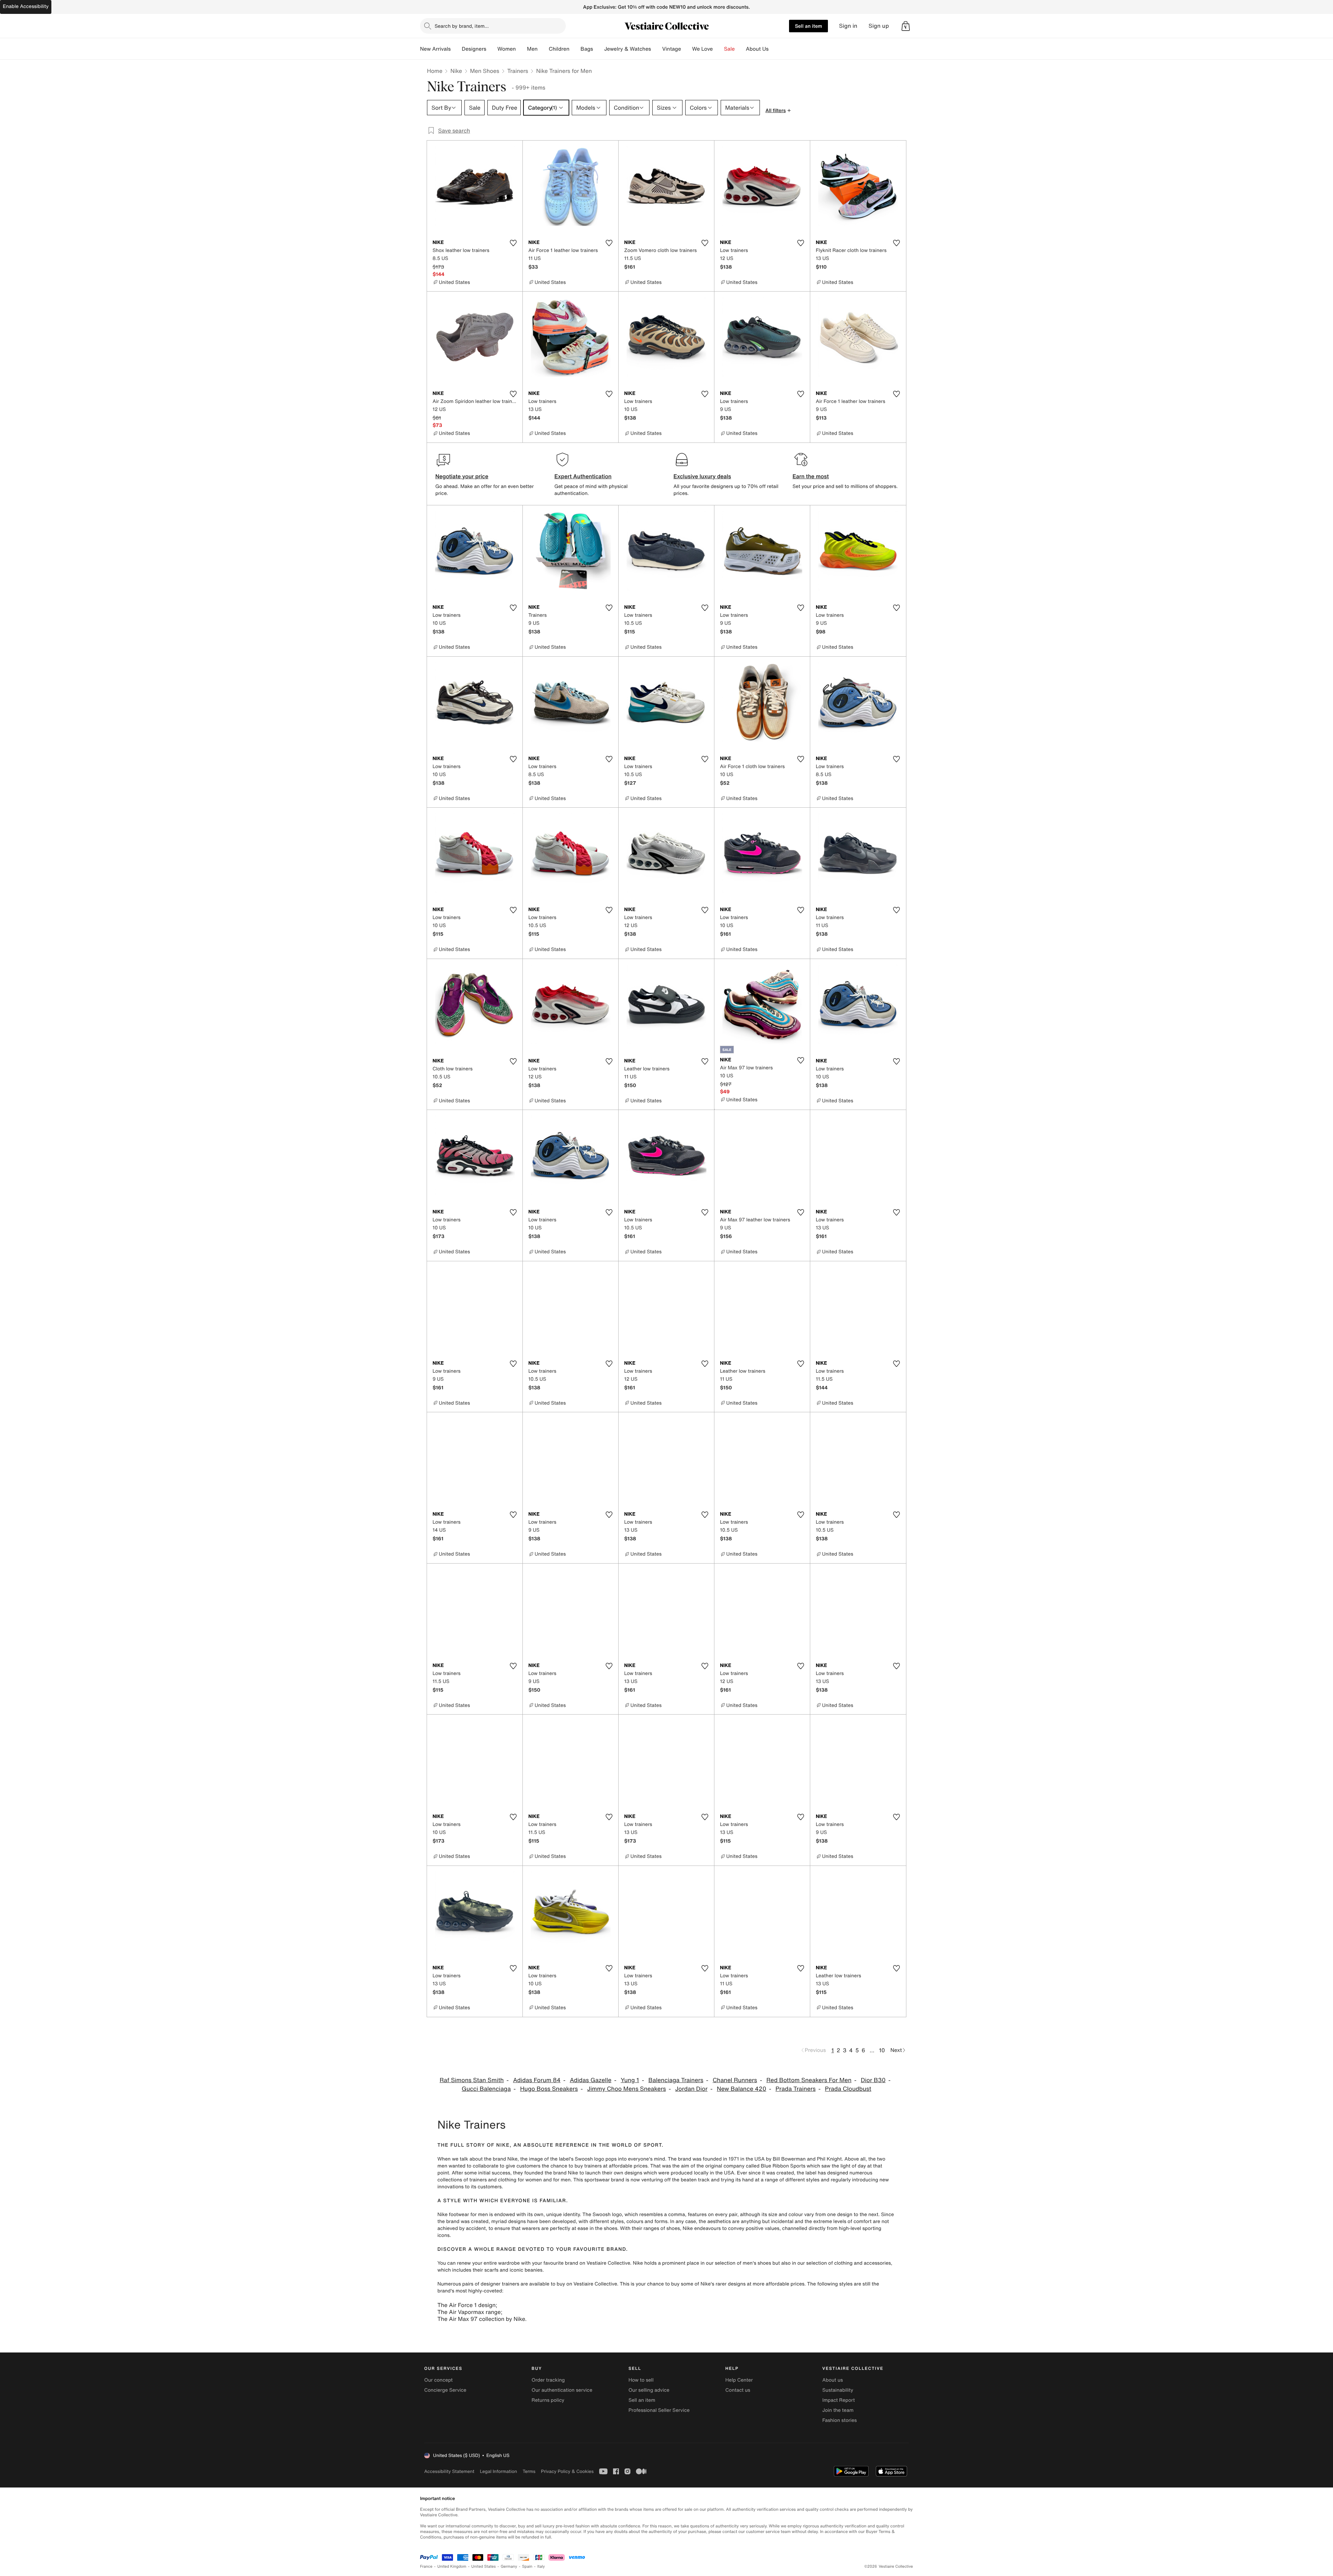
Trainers (518, 71)
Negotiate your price (462, 476)
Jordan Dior (691, 2089)
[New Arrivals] (456, 49)
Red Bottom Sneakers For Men (809, 2080)
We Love (703, 49)
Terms (529, 2471)
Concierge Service (445, 2390)
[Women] (521, 49)
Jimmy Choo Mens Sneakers (626, 2089)
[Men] (543, 49)
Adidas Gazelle (590, 2080)
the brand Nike (501, 2159)
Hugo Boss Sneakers (549, 2089)
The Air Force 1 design (467, 2305)
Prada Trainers (796, 2089)
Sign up (879, 26)
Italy (541, 2566)
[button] (906, 26)
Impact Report (839, 2400)
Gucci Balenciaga (486, 2089)
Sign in (848, 26)
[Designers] (492, 49)
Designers (474, 49)
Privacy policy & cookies (567, 2471)
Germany (509, 2566)
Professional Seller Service (659, 2410)
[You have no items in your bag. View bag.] (906, 26)
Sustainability (838, 2390)
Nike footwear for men (463, 2215)
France (426, 2566)
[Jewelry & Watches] (656, 49)
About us (833, 2380)
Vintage (671, 49)
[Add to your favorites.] (513, 243)
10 (882, 2050)
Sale (730, 49)
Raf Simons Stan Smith (472, 2080)
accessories (877, 2263)
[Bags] (598, 49)
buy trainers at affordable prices (611, 2166)
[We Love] (719, 49)
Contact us (738, 2390)
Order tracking (548, 2380)
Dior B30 (873, 2080)
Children (559, 49)
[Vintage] (687, 49)
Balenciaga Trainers (676, 2080)
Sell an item (808, 26)
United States (484, 2566)
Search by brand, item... (462, 26)
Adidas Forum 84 (537, 2080)
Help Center (739, 2380)
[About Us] (774, 49)
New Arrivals (435, 49)
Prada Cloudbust (848, 2089)
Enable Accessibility (26, 6)
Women (507, 49)
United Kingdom (452, 2566)
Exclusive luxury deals (702, 476)
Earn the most (811, 476)
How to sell (641, 2380)
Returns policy (548, 2400)
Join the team (838, 2410)
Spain (527, 2566)
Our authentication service (562, 2390)
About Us (757, 49)
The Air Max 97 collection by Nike (481, 2319)
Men (532, 49)
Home (435, 71)
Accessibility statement (449, 2471)
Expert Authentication (583, 476)
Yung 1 (630, 2080)
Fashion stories (840, 2420)
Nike (456, 71)
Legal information (498, 2471)
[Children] (575, 49)
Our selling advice (649, 2390)
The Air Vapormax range (469, 2312)
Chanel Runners (735, 2080)
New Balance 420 (741, 2089)
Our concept (438, 2380)
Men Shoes (485, 71)
